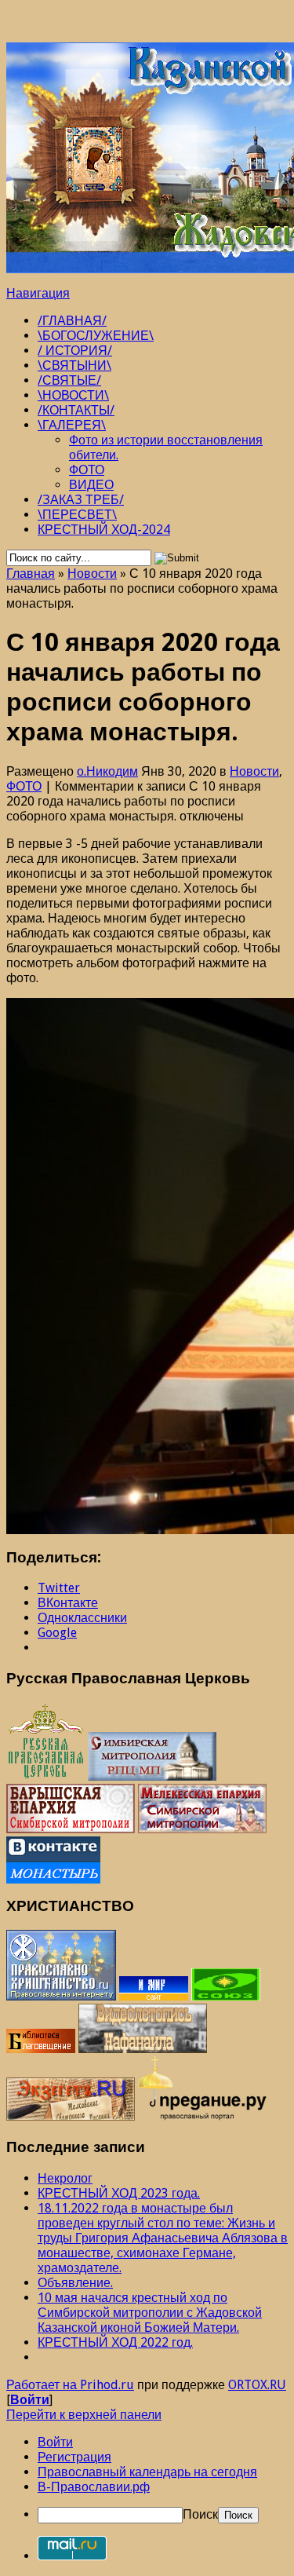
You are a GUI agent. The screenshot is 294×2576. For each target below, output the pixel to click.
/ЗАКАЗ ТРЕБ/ (81, 500)
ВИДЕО (91, 485)
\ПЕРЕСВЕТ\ (77, 515)
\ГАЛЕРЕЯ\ (72, 425)
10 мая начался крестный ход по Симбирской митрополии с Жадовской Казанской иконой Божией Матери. (150, 2313)
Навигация (38, 293)
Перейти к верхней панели (84, 2415)
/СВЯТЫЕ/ (69, 380)
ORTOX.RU (257, 2385)
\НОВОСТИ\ (73, 395)
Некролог (65, 2178)
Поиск (200, 2514)
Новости (92, 574)
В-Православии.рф (94, 2487)
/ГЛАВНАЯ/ (72, 321)
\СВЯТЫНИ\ (74, 365)
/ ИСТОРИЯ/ (75, 351)
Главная (31, 574)
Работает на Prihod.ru (70, 2385)
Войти (30, 2400)
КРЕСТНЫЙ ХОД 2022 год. (115, 2342)
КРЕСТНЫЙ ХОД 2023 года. (119, 2193)
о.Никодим (107, 771)
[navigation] (147, 2479)
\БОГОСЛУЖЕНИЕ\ (96, 336)
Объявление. (75, 2283)
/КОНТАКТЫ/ (76, 410)
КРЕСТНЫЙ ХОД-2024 (104, 530)
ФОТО (87, 470)
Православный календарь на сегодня (147, 2472)
